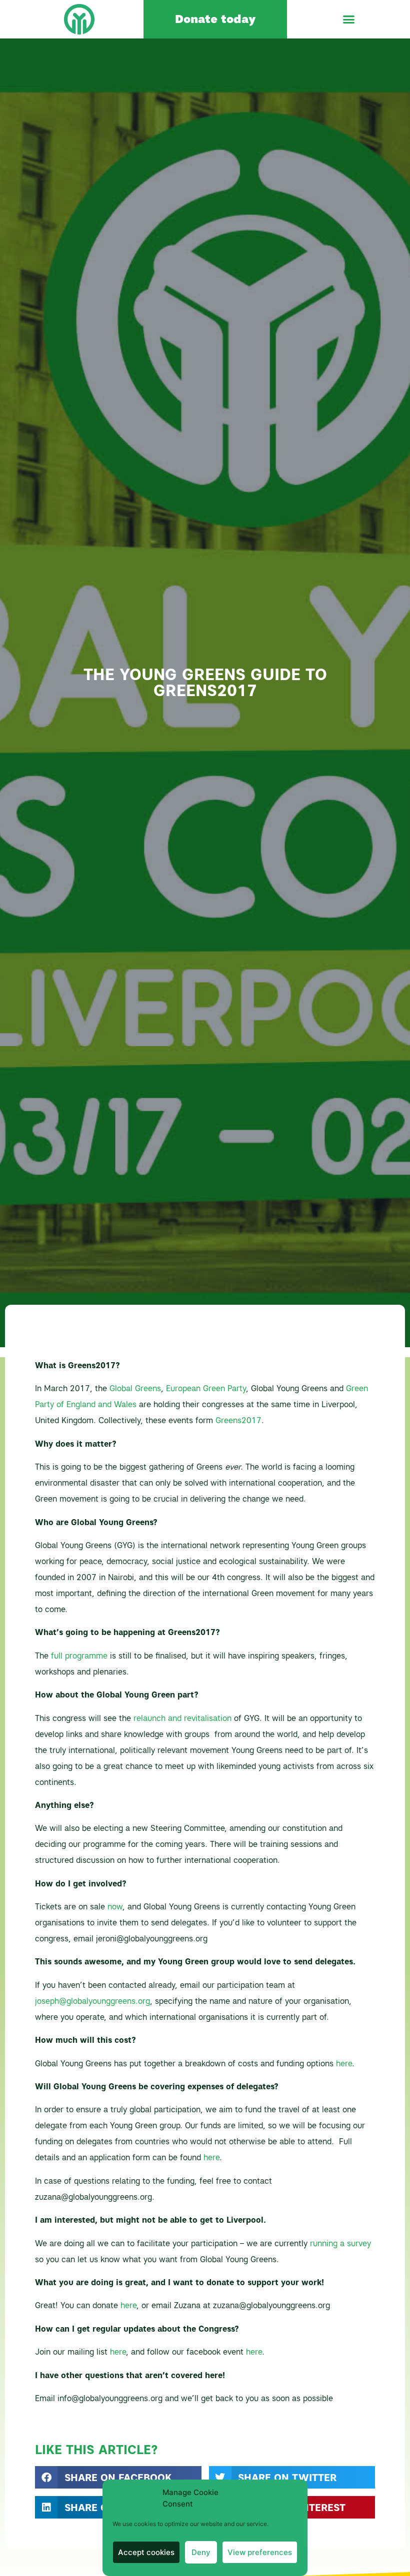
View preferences (260, 2552)
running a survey (339, 2243)
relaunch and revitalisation (181, 1718)
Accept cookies (146, 2552)
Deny (201, 2552)
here (344, 2064)
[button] (348, 19)
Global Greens (135, 1388)
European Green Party (206, 1388)
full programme (79, 1656)
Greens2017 (238, 1420)
